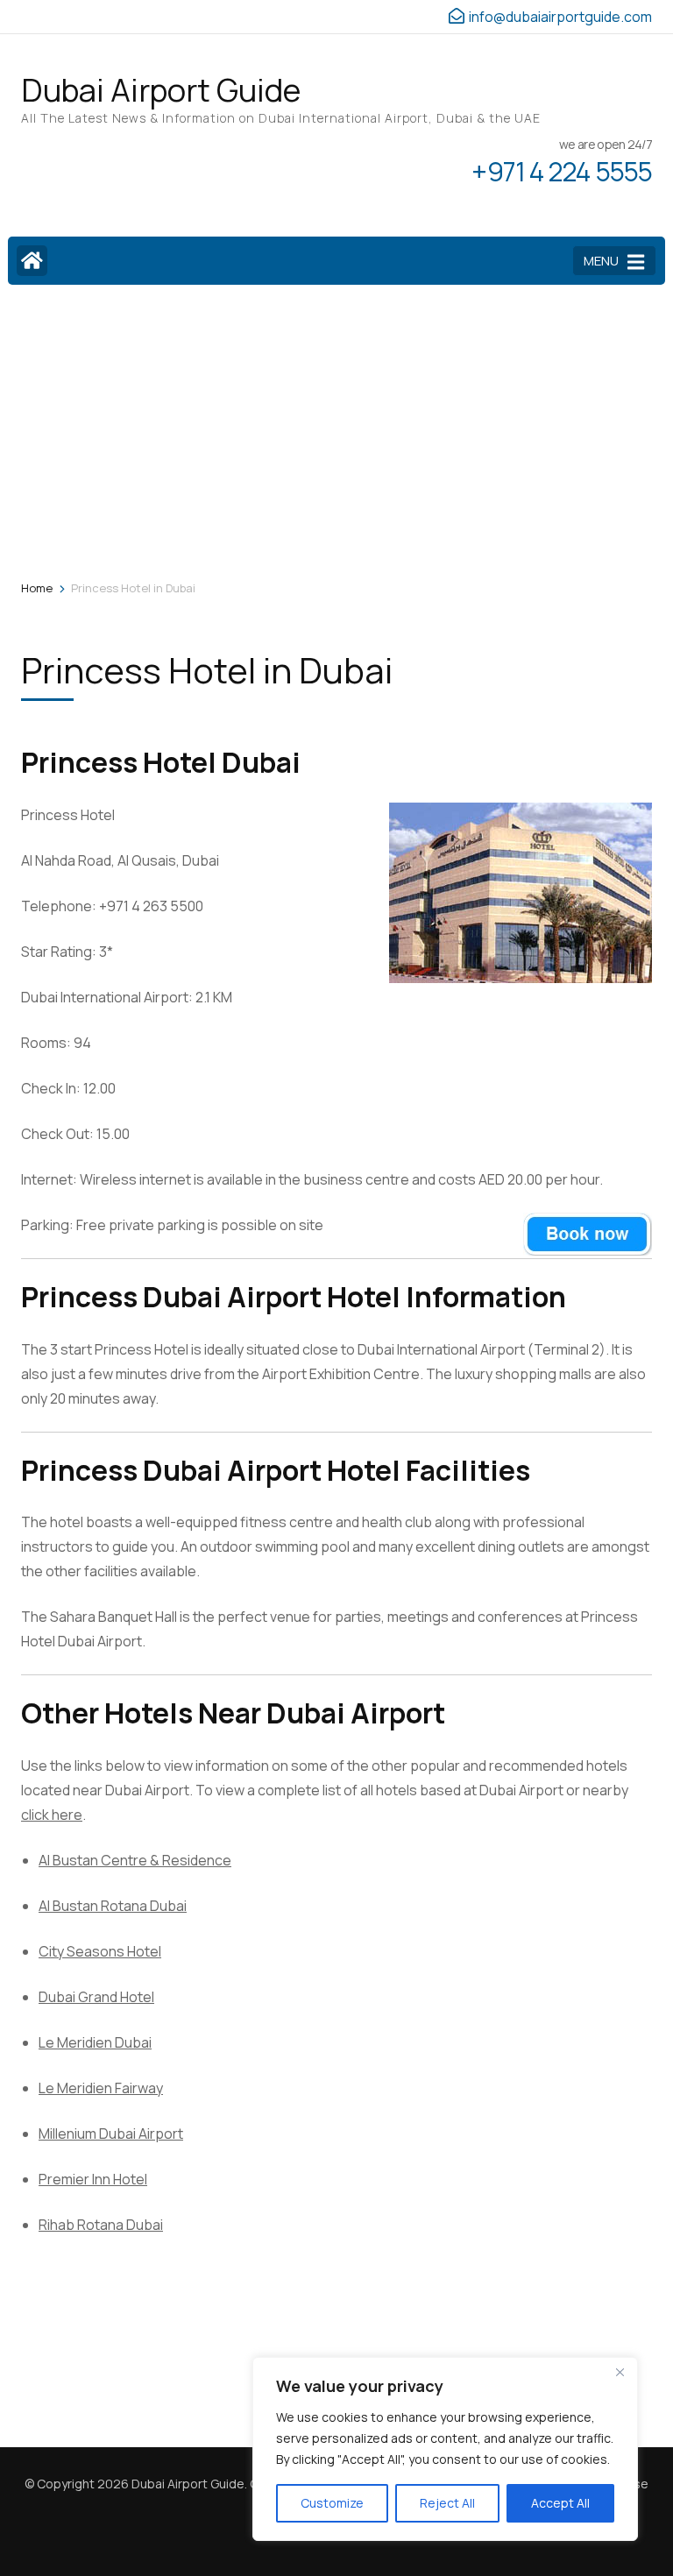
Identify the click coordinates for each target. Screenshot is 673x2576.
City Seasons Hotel (100, 1951)
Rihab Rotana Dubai (101, 2225)
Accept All (560, 2503)
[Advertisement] (336, 429)
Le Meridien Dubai (95, 2042)
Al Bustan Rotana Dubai (113, 1906)
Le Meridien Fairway (101, 2088)
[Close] (620, 2372)
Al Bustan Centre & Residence (135, 1860)
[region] (445, 2449)
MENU (601, 261)
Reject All (447, 2503)
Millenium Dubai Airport (111, 2134)
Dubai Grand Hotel (96, 1997)
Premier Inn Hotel (93, 2179)
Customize (332, 2503)
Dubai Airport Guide (161, 90)
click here (52, 1815)
